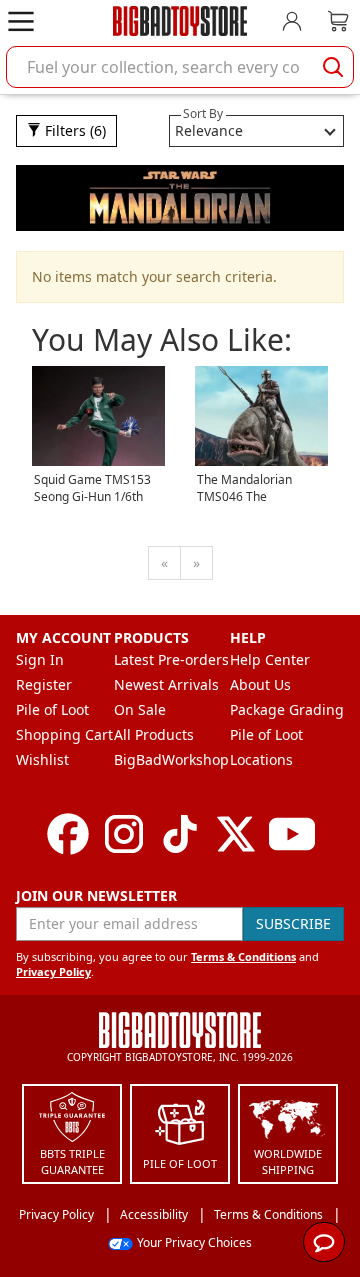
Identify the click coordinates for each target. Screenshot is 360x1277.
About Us (260, 684)
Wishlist (42, 759)
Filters (73, 130)
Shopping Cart (64, 734)
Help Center (270, 659)
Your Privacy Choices (194, 1242)
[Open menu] (21, 21)
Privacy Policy (53, 971)
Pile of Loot (52, 709)
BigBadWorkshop (171, 759)
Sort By (203, 113)
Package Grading (287, 709)
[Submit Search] (333, 67)
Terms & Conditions (243, 956)
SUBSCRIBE (293, 923)
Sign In (40, 659)
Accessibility (154, 1214)
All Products (154, 734)
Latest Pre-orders (171, 659)
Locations (261, 759)
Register (44, 684)
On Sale (140, 709)
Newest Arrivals (166, 684)
